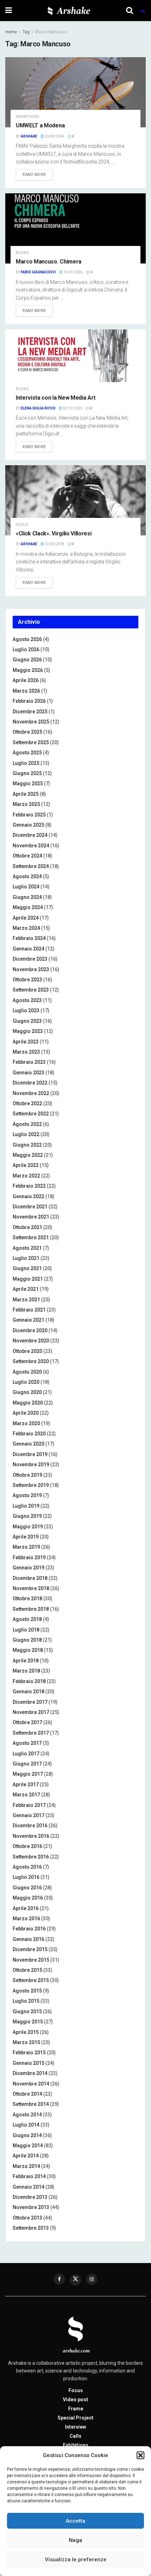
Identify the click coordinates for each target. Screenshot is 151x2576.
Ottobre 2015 (27, 1970)
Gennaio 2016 (28, 1939)
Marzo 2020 (26, 1423)
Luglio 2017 (26, 1754)
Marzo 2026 (26, 691)
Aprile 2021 (26, 1289)
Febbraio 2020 (29, 1434)
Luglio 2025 (26, 763)
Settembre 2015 (31, 1980)
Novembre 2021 (31, 1217)
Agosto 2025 (27, 753)
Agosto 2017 (27, 1743)
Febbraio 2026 (29, 701)
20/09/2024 (54, 136)
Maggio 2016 (28, 1898)
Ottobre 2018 (27, 1599)
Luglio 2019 (26, 1506)
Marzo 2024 (26, 928)
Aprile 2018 (26, 1661)
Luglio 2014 (26, 2125)
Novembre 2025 (31, 722)
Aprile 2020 (26, 1413)
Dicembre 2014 (30, 2073)
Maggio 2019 (28, 1527)
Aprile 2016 (26, 1908)
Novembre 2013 (31, 2207)
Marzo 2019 (26, 1547)
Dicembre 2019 (30, 1454)
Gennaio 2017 (28, 1815)
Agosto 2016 (27, 1867)
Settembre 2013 (31, 2228)
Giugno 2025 (27, 773)
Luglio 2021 (26, 1258)
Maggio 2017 (28, 1774)
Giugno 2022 (27, 1145)
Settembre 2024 (31, 866)
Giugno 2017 (27, 1764)
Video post (75, 2400)
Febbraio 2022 (29, 1186)
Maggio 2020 (28, 1403)
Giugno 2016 (27, 1888)
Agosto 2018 (27, 1619)
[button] (140, 2455)
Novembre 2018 (31, 1588)
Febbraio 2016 (29, 1929)
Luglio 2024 (26, 887)
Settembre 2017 (31, 1733)
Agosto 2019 (27, 1495)
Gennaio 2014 (28, 2187)
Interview (75, 2427)
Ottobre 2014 (27, 2094)
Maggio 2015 (28, 2022)
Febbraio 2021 (29, 1310)
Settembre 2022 (31, 1114)
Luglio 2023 (26, 1010)
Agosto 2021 (27, 1248)
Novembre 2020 (31, 1341)
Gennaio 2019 (28, 1568)
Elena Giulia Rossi (38, 408)
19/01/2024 (73, 272)
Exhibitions (28, 117)
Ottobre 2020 (27, 1351)
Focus (22, 525)
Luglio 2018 (26, 1630)
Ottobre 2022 (27, 1103)
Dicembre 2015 (30, 1949)
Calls (75, 2436)
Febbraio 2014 (29, 2176)
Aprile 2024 (26, 918)
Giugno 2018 (27, 1640)
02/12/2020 (72, 408)
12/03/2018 (54, 544)
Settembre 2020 (31, 1361)
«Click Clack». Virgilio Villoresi (54, 533)
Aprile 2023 (26, 1042)
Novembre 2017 (31, 1712)
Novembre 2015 (31, 1960)
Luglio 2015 (26, 2001)
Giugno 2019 (27, 1516)
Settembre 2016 (31, 1857)
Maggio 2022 (28, 1155)
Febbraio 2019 (29, 1557)
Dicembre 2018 (30, 1578)
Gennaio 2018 (28, 1691)
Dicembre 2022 (30, 1083)
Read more (34, 175)
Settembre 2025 (31, 742)
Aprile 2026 (26, 680)
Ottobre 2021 (27, 1227)
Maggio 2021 (28, 1279)
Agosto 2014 (27, 2115)
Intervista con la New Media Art (56, 398)
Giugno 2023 (27, 1021)
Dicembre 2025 (30, 712)
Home (11, 32)
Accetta (75, 2521)
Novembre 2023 (31, 969)
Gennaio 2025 (28, 825)
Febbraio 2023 (29, 1062)
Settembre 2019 (31, 1485)
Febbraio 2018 (29, 1681)
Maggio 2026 (28, 670)
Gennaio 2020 (28, 1444)
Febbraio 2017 (29, 1805)
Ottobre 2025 (27, 732)
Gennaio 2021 (28, 1320)
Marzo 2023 (26, 1052)
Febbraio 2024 (29, 938)
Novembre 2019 (31, 1464)
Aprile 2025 (26, 794)
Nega (75, 2540)
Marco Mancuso (51, 32)
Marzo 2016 (26, 1918)
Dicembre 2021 (30, 1207)
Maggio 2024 (28, 907)
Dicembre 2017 (30, 1702)
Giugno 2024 (27, 897)
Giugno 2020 (27, 1392)
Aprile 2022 (26, 1165)
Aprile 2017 (26, 1784)
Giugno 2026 (27, 660)
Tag (26, 32)
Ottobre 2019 (27, 1475)
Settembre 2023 (31, 990)
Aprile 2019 (26, 1537)
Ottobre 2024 (27, 856)
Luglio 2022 (26, 1134)
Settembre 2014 (31, 2104)
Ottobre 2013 (27, 2218)
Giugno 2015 (27, 2011)
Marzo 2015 (26, 2042)
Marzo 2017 (26, 1795)
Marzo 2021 (26, 1300)
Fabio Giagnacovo (38, 272)
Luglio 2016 (26, 1877)
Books (22, 253)
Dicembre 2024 (30, 835)
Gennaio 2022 (28, 1196)
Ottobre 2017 (27, 1722)
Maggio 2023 (28, 1031)
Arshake (29, 136)
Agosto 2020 (27, 1372)
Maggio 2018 (28, 1650)
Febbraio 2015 (29, 2053)
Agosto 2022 (27, 1124)
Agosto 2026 (27, 639)
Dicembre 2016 (30, 1826)
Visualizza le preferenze (76, 2560)
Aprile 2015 (26, 2032)
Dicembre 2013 (30, 2197)
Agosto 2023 (27, 1000)
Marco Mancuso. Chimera (49, 262)
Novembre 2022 (31, 1093)
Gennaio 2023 (28, 1073)
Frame (76, 2409)
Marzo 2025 (26, 804)
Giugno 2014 (27, 2135)
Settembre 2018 (31, 1609)
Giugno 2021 (27, 1268)
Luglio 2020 (26, 1382)
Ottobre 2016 (27, 1846)
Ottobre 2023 (27, 980)
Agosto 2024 (27, 876)
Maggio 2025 (28, 783)
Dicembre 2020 (30, 1330)
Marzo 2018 (26, 1671)
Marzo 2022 (26, 1176)
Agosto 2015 (27, 1991)
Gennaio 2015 (28, 2063)
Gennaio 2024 (28, 949)
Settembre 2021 (31, 1237)
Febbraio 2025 (29, 815)
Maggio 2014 (28, 2145)
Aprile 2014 (26, 2156)
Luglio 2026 (26, 649)
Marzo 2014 (26, 2166)
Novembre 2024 (31, 846)
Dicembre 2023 (30, 959)
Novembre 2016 (31, 1836)
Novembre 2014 (31, 2084)
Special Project (75, 2418)
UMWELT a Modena (40, 125)
